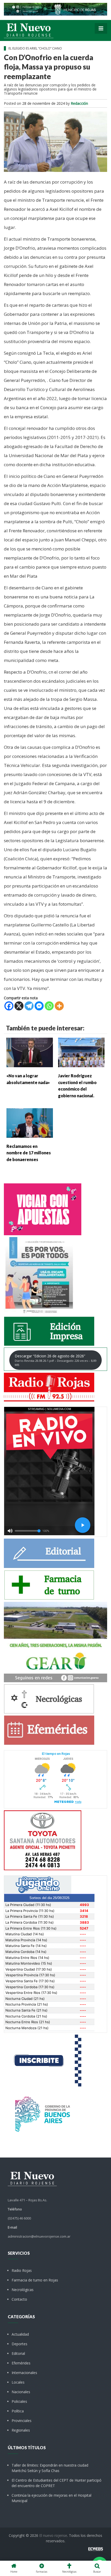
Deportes (19, 2344)
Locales (18, 2382)
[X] (19, 1006)
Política (18, 2411)
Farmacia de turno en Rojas (35, 2280)
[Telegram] (29, 1006)
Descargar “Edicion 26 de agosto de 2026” (55, 1360)
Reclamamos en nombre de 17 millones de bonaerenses (29, 1153)
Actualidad (20, 2334)
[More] (59, 1006)
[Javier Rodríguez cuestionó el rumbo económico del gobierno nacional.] (81, 1052)
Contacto (19, 2299)
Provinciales (22, 2421)
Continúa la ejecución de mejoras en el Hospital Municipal (51, 2498)
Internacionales (24, 2373)
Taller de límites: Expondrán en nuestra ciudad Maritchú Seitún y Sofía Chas (50, 2468)
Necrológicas (23, 2290)
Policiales (19, 2401)
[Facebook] (9, 1006)
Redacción (79, 103)
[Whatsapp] (49, 1006)
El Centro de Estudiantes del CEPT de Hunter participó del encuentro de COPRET (57, 2483)
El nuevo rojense (53, 2535)
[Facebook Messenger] (39, 1006)
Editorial (18, 2353)
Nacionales (21, 2392)
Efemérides (21, 2363)
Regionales (21, 2430)
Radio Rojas (22, 2270)
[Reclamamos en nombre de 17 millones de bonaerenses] (30, 1122)
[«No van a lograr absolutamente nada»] (30, 1052)
